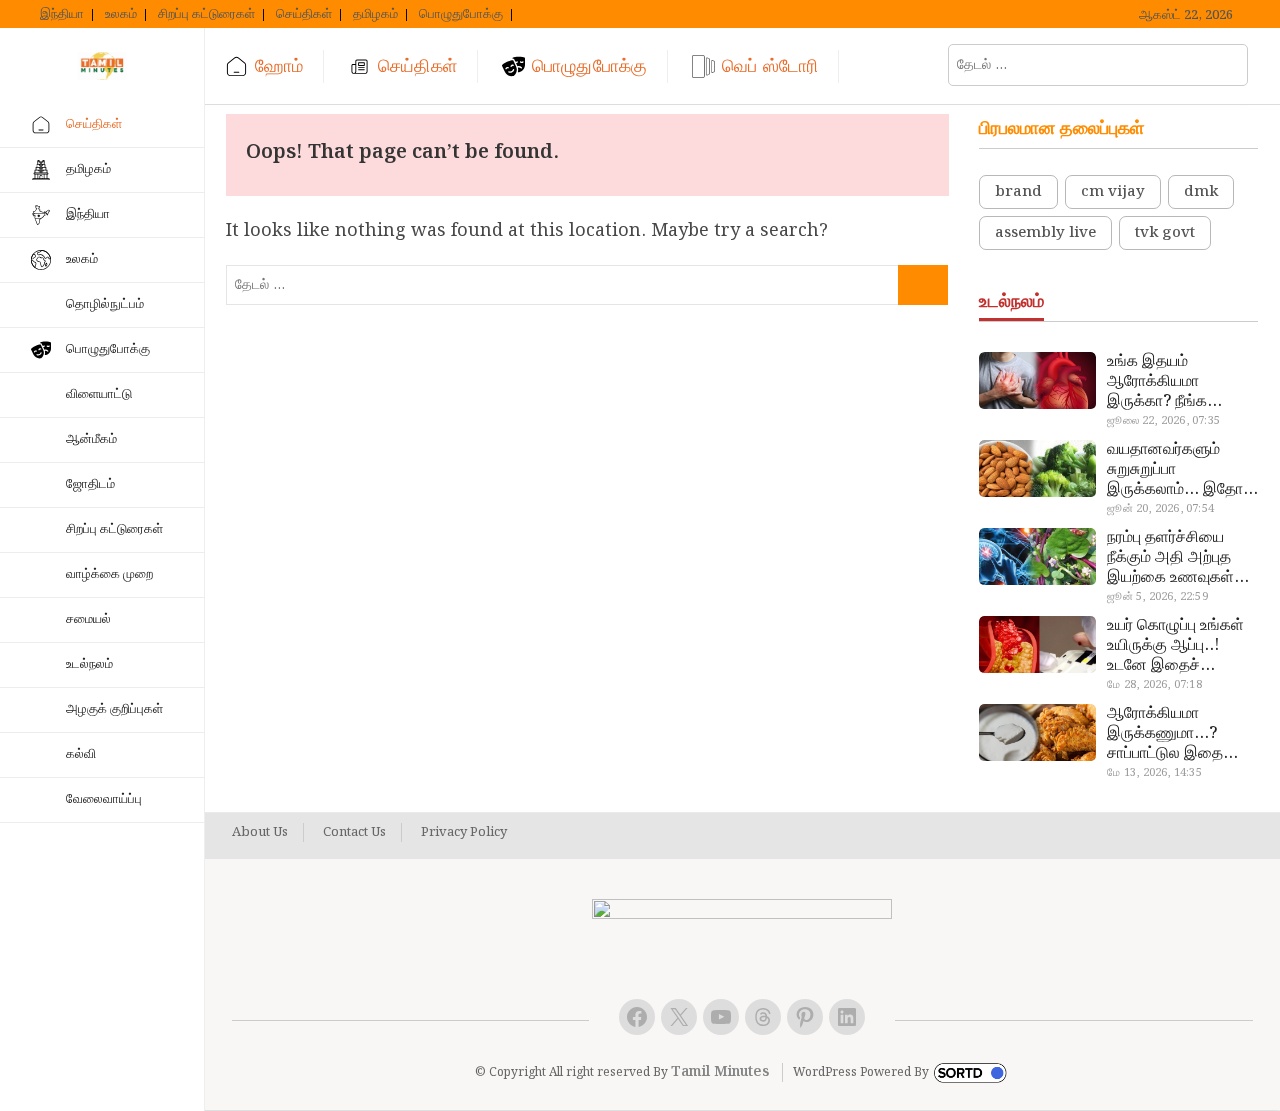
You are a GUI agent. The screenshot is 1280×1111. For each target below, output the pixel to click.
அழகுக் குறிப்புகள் (114, 709)
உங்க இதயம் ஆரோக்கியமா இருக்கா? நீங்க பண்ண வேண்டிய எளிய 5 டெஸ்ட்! (1163, 382)
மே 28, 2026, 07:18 (1154, 685)
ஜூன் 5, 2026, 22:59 (1157, 597)
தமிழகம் (375, 15)
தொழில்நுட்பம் (105, 304)
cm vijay (1113, 192)
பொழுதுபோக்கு (461, 15)
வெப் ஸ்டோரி (770, 66)
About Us (260, 833)
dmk (1201, 192)
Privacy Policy (464, 833)
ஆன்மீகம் (91, 439)
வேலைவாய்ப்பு (104, 799)
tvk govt (1165, 233)
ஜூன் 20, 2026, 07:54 (1160, 509)
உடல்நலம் (89, 664)
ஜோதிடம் (90, 484)
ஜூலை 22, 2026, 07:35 (1163, 421)
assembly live (1045, 233)
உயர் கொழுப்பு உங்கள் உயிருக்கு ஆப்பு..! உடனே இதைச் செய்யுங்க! (1175, 646)
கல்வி (81, 754)
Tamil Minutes (720, 1072)
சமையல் (88, 619)
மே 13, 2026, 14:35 (1154, 773)
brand (1018, 192)
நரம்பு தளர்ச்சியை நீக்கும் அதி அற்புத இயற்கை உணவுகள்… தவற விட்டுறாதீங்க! (1178, 558)
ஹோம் (279, 66)
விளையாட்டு (99, 394)
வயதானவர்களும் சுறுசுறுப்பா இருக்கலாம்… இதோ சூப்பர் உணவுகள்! (1175, 470)
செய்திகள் (304, 15)
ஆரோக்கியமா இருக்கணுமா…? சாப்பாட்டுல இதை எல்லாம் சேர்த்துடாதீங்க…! (1167, 734)
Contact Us (354, 833)
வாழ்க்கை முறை (109, 574)
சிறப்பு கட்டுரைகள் (206, 15)
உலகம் (121, 15)
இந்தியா (62, 15)
